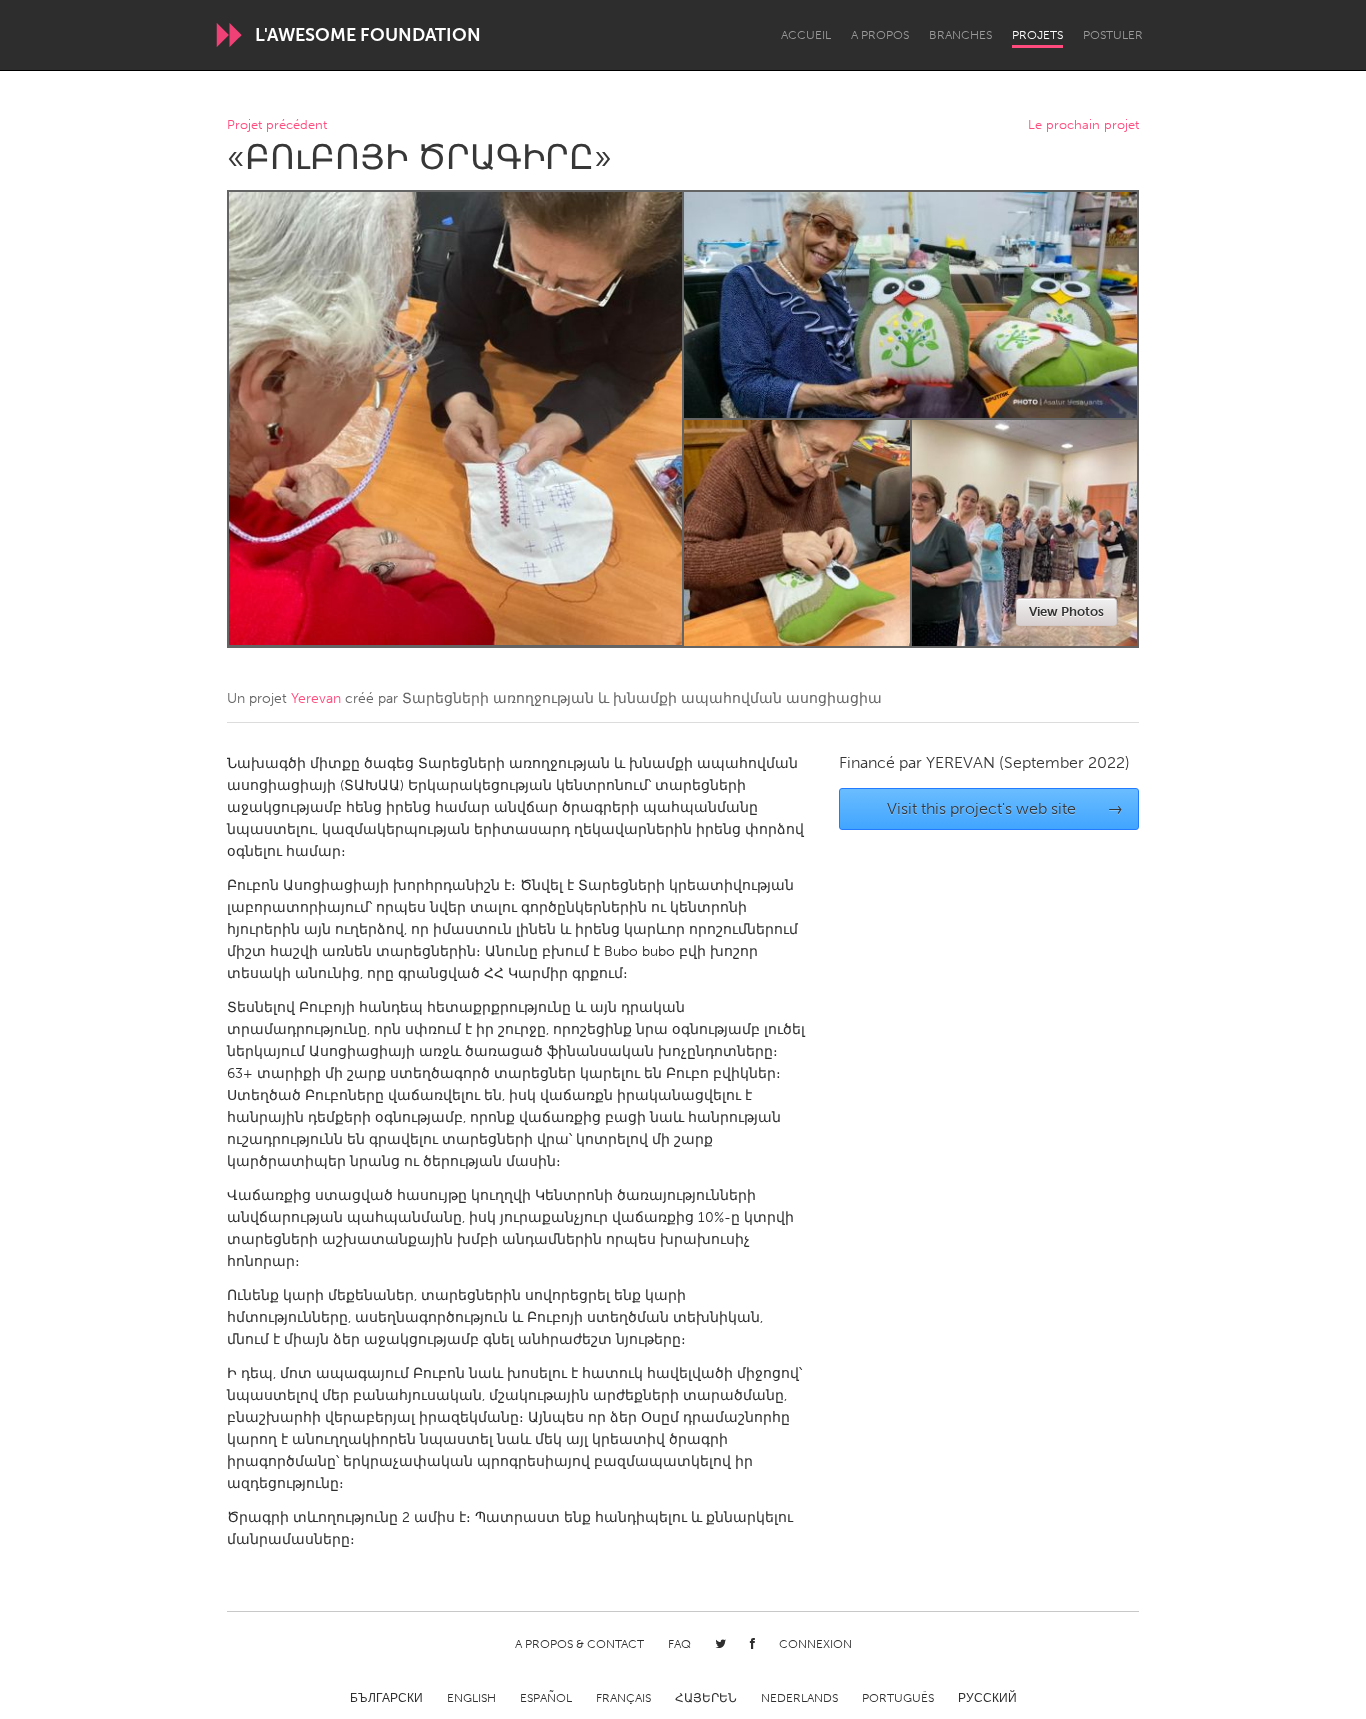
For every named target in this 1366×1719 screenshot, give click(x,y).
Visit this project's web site (1005, 808)
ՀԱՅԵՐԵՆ (706, 1698)
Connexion (815, 1644)
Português (898, 1698)
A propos (880, 35)
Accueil (806, 35)
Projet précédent (277, 125)
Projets (1037, 35)
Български (386, 1698)
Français (623, 1698)
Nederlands (799, 1698)
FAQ (679, 1644)
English (471, 1698)
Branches (960, 35)
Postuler (1113, 35)
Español (546, 1698)
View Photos (1066, 611)
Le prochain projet (1083, 125)
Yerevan (316, 698)
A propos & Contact (579, 1644)
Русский (987, 1698)
